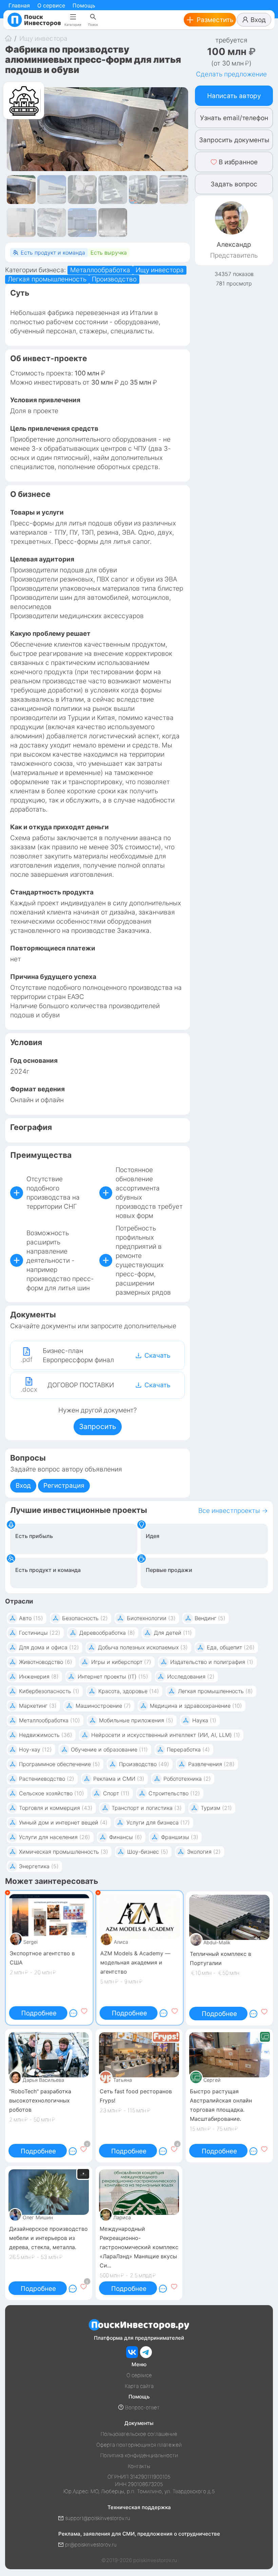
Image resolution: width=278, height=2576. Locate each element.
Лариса (122, 2217)
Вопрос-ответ (142, 2407)
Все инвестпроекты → (233, 1511)
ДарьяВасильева (43, 2080)
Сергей (212, 2080)
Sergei (29, 1943)
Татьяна (123, 2080)
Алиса (120, 1943)
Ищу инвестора (43, 39)
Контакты (139, 2466)
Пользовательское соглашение (139, 2434)
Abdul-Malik (217, 1942)
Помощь (84, 5)
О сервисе (51, 5)
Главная (19, 5)
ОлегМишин (38, 2217)
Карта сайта (139, 2386)
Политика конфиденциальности (139, 2455)
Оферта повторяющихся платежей (139, 2445)
